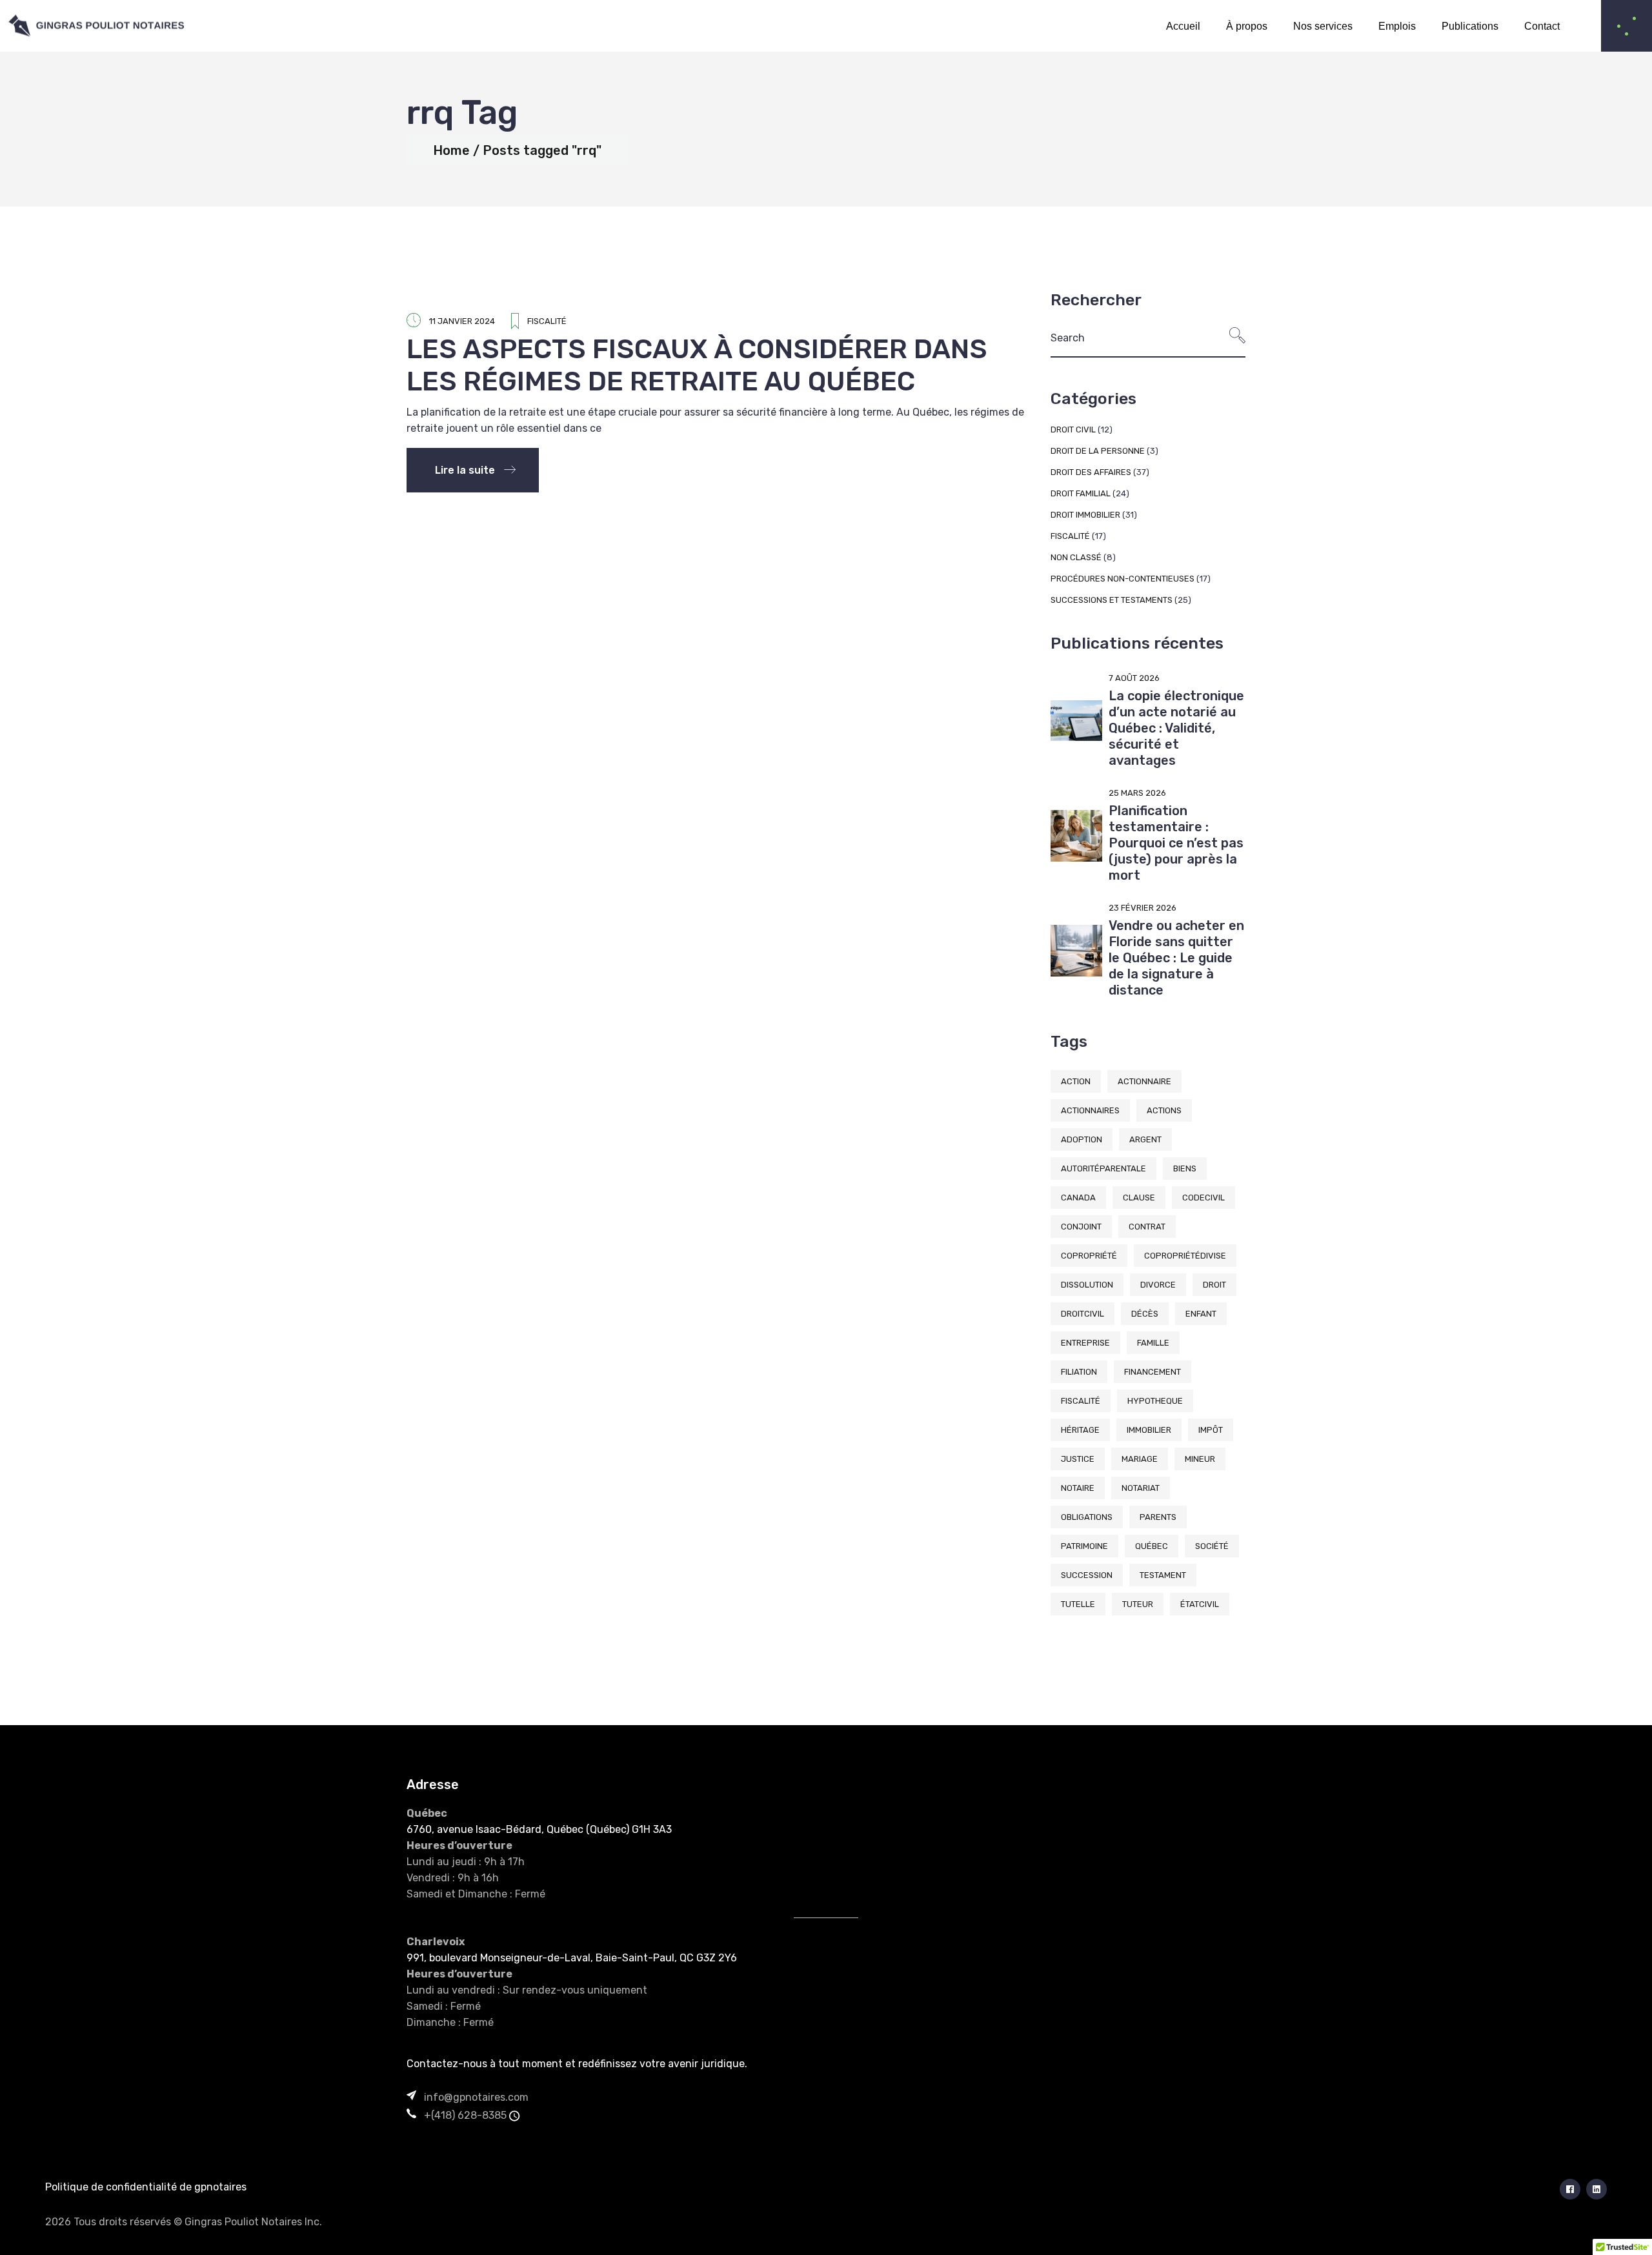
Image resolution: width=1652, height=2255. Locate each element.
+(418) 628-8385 (465, 2115)
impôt (1211, 1430)
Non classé (1076, 557)
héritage (1080, 1430)
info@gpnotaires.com (476, 2097)
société (1212, 1546)
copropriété (1089, 1256)
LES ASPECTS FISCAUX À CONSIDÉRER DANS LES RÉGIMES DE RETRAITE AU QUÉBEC (697, 365)
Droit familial (1081, 493)
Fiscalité (547, 321)
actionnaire (1144, 1081)
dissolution (1087, 1285)
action (1076, 1081)
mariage (1140, 1459)
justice (1078, 1459)
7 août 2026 (1134, 678)
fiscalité (1081, 1401)
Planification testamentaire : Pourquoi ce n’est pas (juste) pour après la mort (1176, 843)
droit (1214, 1285)
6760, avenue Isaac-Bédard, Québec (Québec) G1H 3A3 (539, 1829)
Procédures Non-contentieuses (1123, 579)
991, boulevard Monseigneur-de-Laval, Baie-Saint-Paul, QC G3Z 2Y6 (572, 1958)
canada (1078, 1198)
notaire (1078, 1488)
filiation (1079, 1372)
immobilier (1149, 1430)
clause (1139, 1198)
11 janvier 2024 (462, 321)
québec (1152, 1546)
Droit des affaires (1091, 472)
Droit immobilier (1085, 515)
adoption (1082, 1139)
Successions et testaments (1112, 600)
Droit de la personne (1098, 451)
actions (1164, 1110)
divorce (1158, 1285)
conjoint (1081, 1227)
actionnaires (1090, 1110)
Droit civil (1073, 430)
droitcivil (1083, 1314)
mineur (1200, 1459)
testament (1163, 1575)
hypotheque (1155, 1401)
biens (1185, 1168)
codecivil (1204, 1198)
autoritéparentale (1103, 1168)
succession (1087, 1575)
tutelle (1078, 1604)
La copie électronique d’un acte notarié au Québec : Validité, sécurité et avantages (1176, 728)
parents (1158, 1517)
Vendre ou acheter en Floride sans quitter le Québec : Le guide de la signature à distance (1176, 958)
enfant (1201, 1314)
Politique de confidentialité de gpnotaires (146, 2187)
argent (1145, 1139)
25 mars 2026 (1137, 793)
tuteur (1138, 1604)
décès (1145, 1314)
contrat (1147, 1227)
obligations (1087, 1517)
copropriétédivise (1185, 1256)
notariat (1141, 1488)
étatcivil (1200, 1604)
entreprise (1085, 1343)
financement (1153, 1372)
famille (1153, 1343)
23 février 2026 (1143, 908)
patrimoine (1084, 1546)
